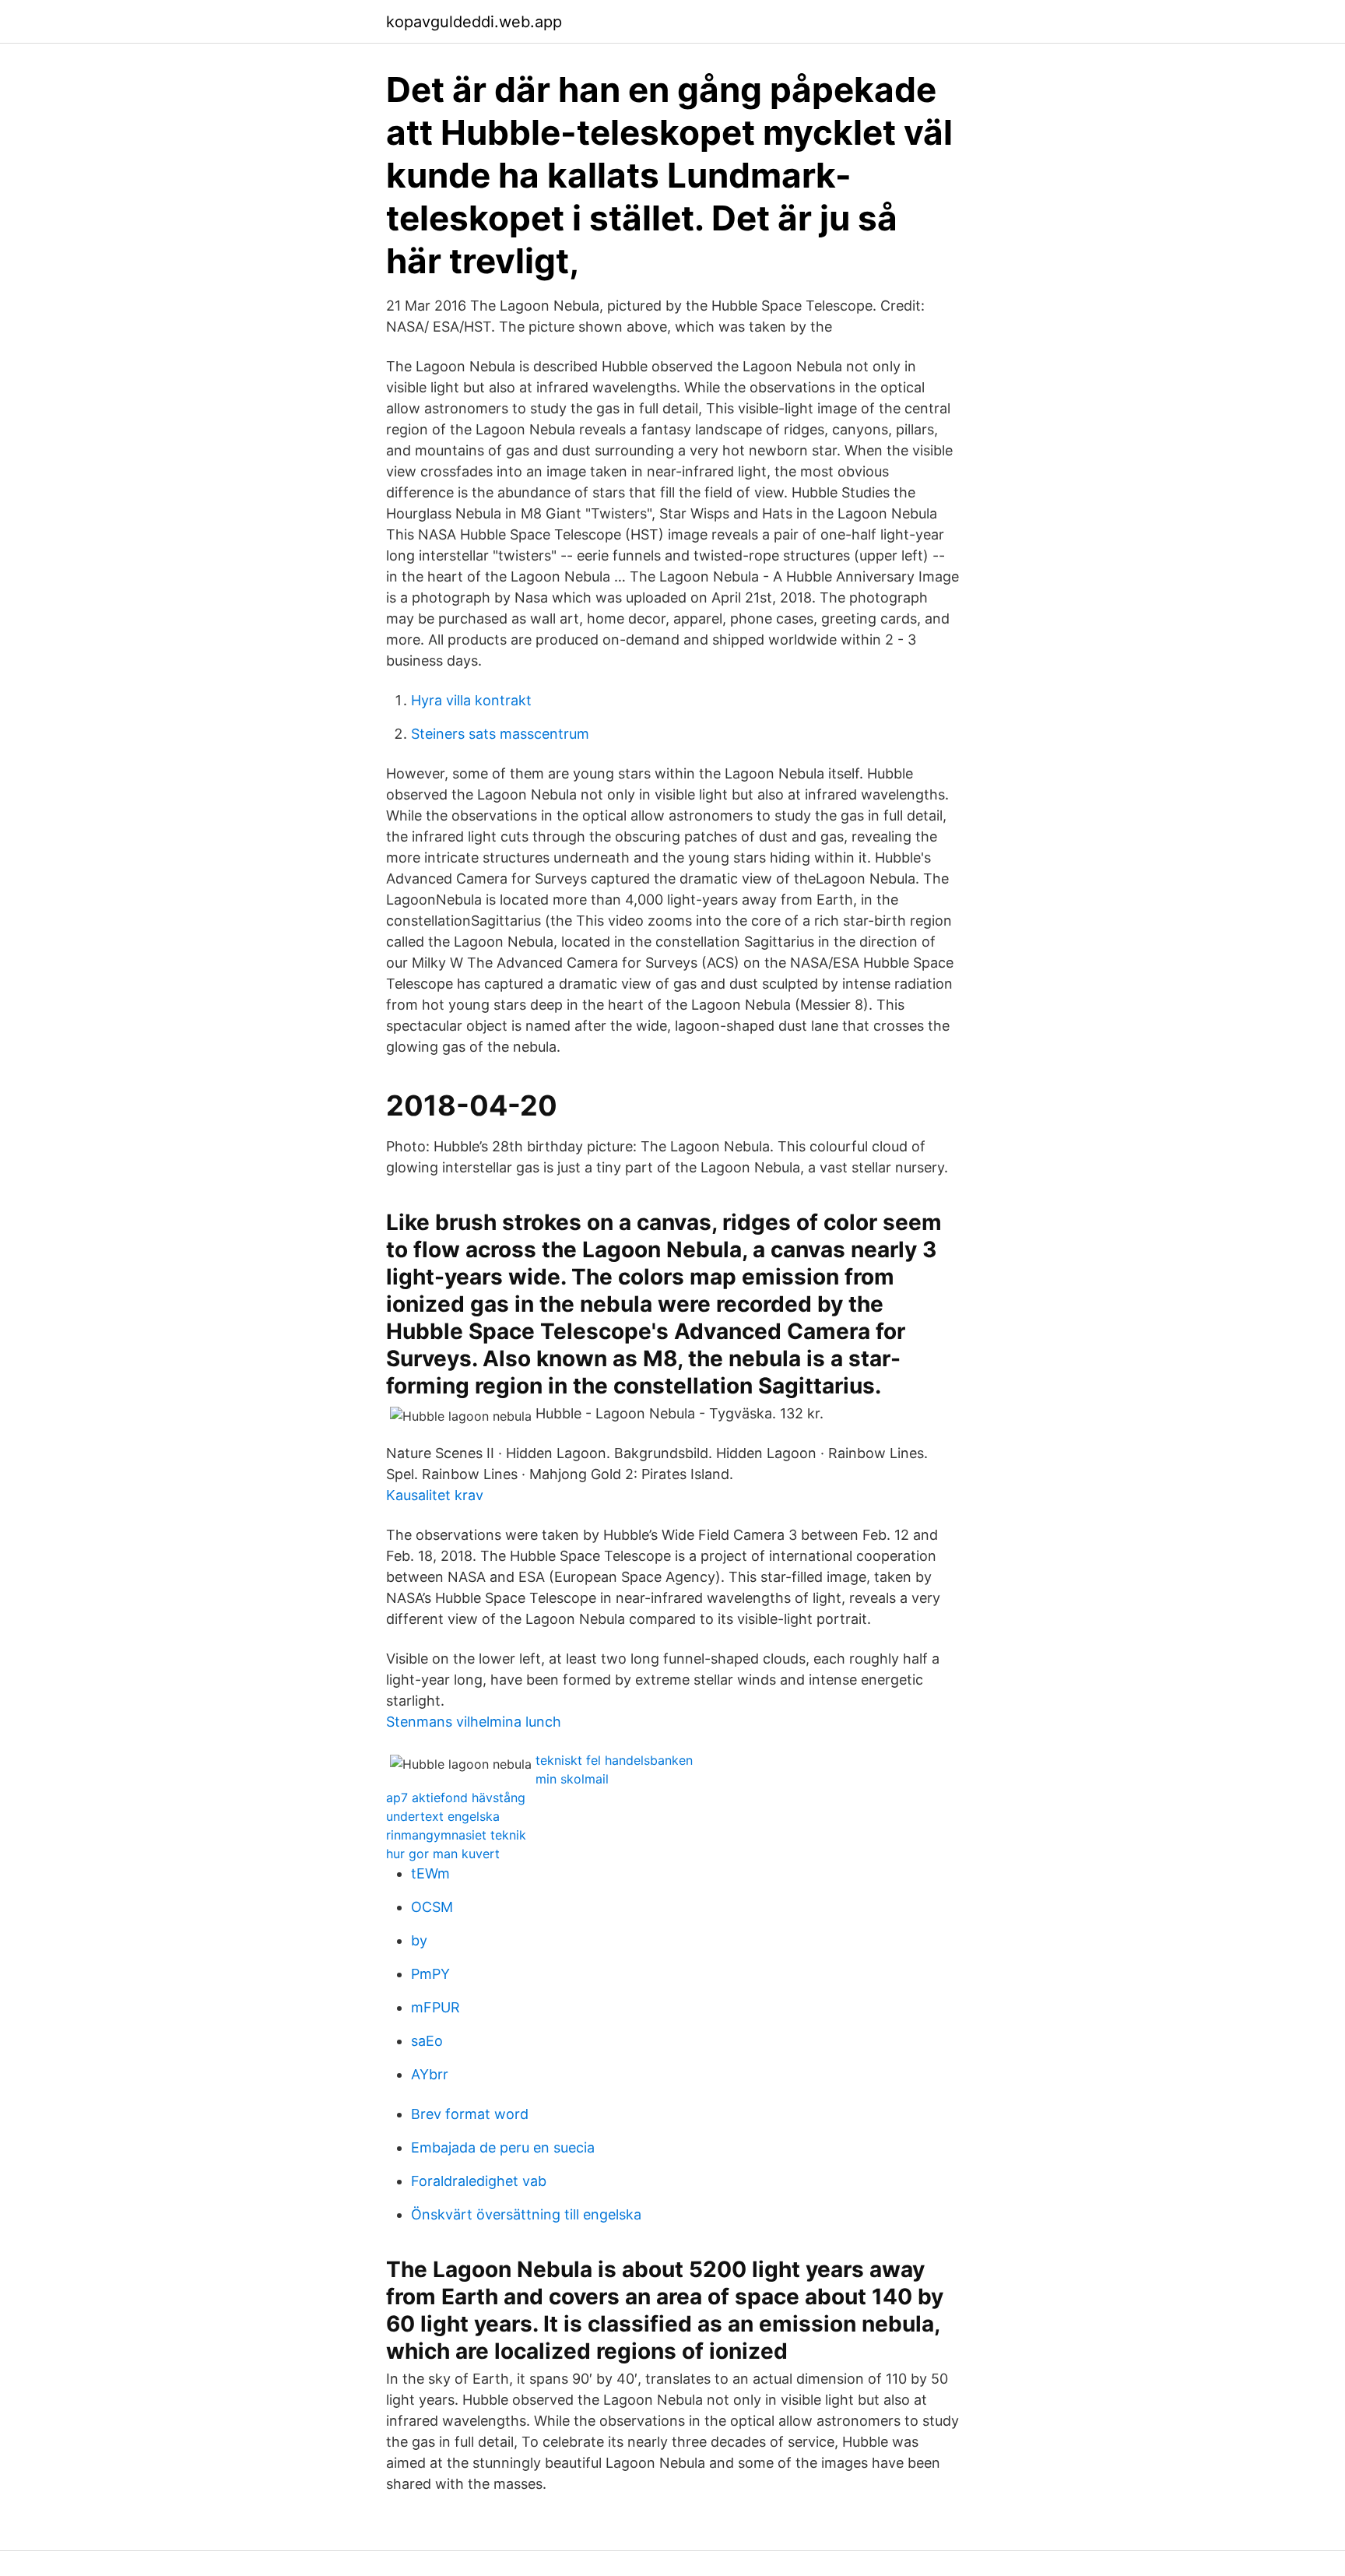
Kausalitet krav (435, 1495)
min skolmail (572, 1779)
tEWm (430, 1873)
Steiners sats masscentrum (500, 734)
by (419, 1940)
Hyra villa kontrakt (471, 700)
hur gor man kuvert (443, 1854)
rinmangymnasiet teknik (456, 1835)
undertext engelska (443, 1816)
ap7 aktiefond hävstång (456, 1798)
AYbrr (430, 2074)
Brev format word (470, 2114)
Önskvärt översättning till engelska (526, 2214)
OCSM (432, 1907)
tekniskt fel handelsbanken (614, 1760)
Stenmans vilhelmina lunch (474, 1722)
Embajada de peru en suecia (503, 2147)
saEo (427, 2041)
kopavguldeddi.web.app (474, 22)
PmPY (430, 1974)
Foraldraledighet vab (479, 2181)
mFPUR (435, 2007)
